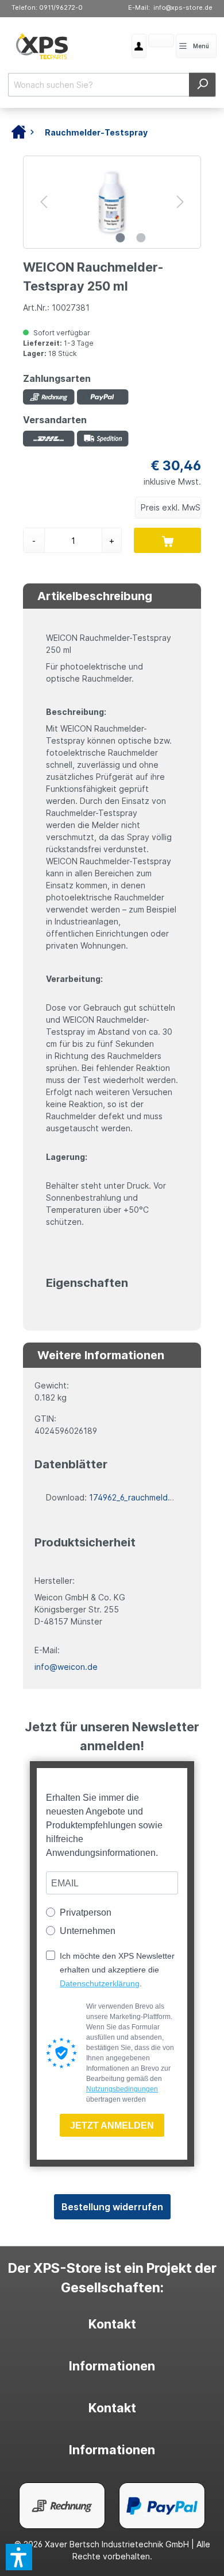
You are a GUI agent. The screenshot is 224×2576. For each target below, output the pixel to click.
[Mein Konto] (139, 46)
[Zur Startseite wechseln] (42, 46)
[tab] (112, 2324)
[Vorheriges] (44, 202)
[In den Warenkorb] (167, 540)
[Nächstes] (180, 202)
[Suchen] (202, 85)
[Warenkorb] (148, 42)
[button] (19, 2557)
